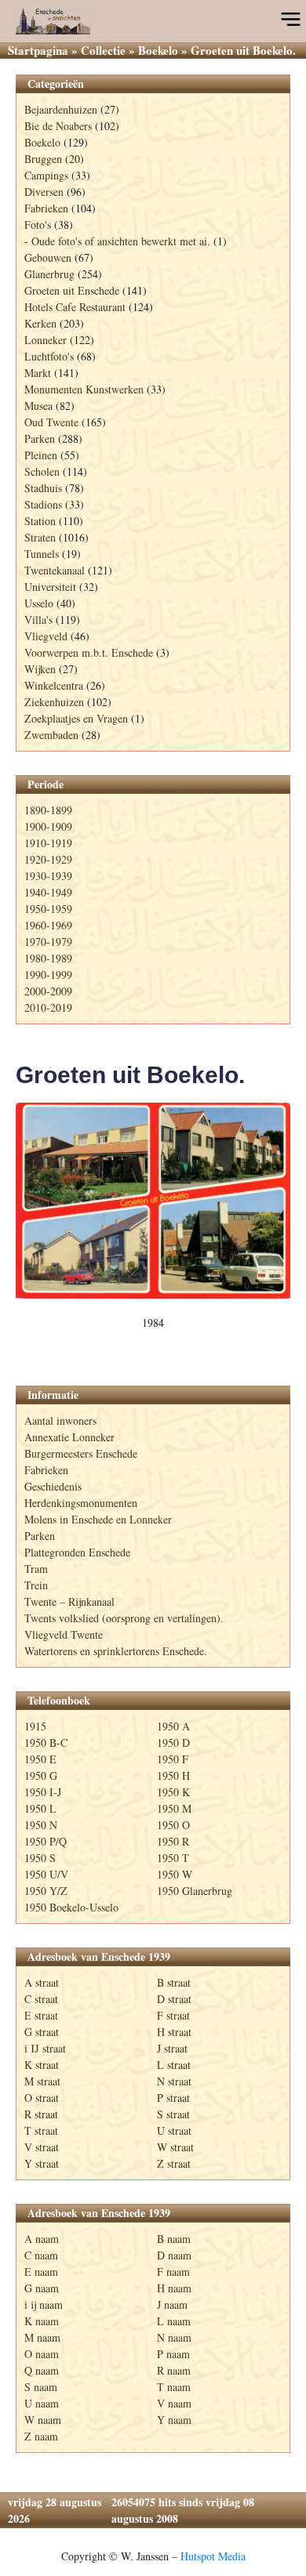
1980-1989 (48, 958)
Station (40, 521)
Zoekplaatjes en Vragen (76, 718)
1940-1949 (48, 892)
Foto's (38, 225)
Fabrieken (46, 208)
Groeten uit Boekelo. (130, 1075)
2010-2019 (48, 1007)
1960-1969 (48, 925)
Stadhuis (43, 488)
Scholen (42, 471)
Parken (40, 438)
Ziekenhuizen (54, 702)
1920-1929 (48, 859)
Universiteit (50, 587)
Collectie (103, 50)
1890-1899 (48, 810)
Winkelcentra (54, 685)
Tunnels (42, 554)
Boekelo (158, 50)
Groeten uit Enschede (72, 290)
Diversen (44, 192)
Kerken (40, 323)
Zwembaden (51, 735)
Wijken (40, 669)
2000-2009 (48, 991)
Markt (38, 373)
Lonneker (46, 340)
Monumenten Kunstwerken (84, 389)
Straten (40, 537)
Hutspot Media (213, 2556)
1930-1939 (48, 876)
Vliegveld (46, 636)
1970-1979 (48, 942)
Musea (38, 406)
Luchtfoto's (49, 356)
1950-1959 (48, 909)
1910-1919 (48, 843)
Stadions (43, 504)
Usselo (39, 603)
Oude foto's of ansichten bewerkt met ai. (121, 241)
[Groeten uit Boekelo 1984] (153, 1201)
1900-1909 (48, 826)
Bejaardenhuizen (61, 109)
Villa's (38, 620)
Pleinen (41, 455)
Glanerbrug (49, 274)
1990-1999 (48, 975)
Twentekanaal (55, 570)
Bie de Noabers (58, 126)
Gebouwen (48, 257)
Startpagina (38, 50)
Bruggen (43, 159)
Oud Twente (51, 422)
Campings (46, 175)
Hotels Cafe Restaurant (75, 307)
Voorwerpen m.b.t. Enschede (89, 652)
